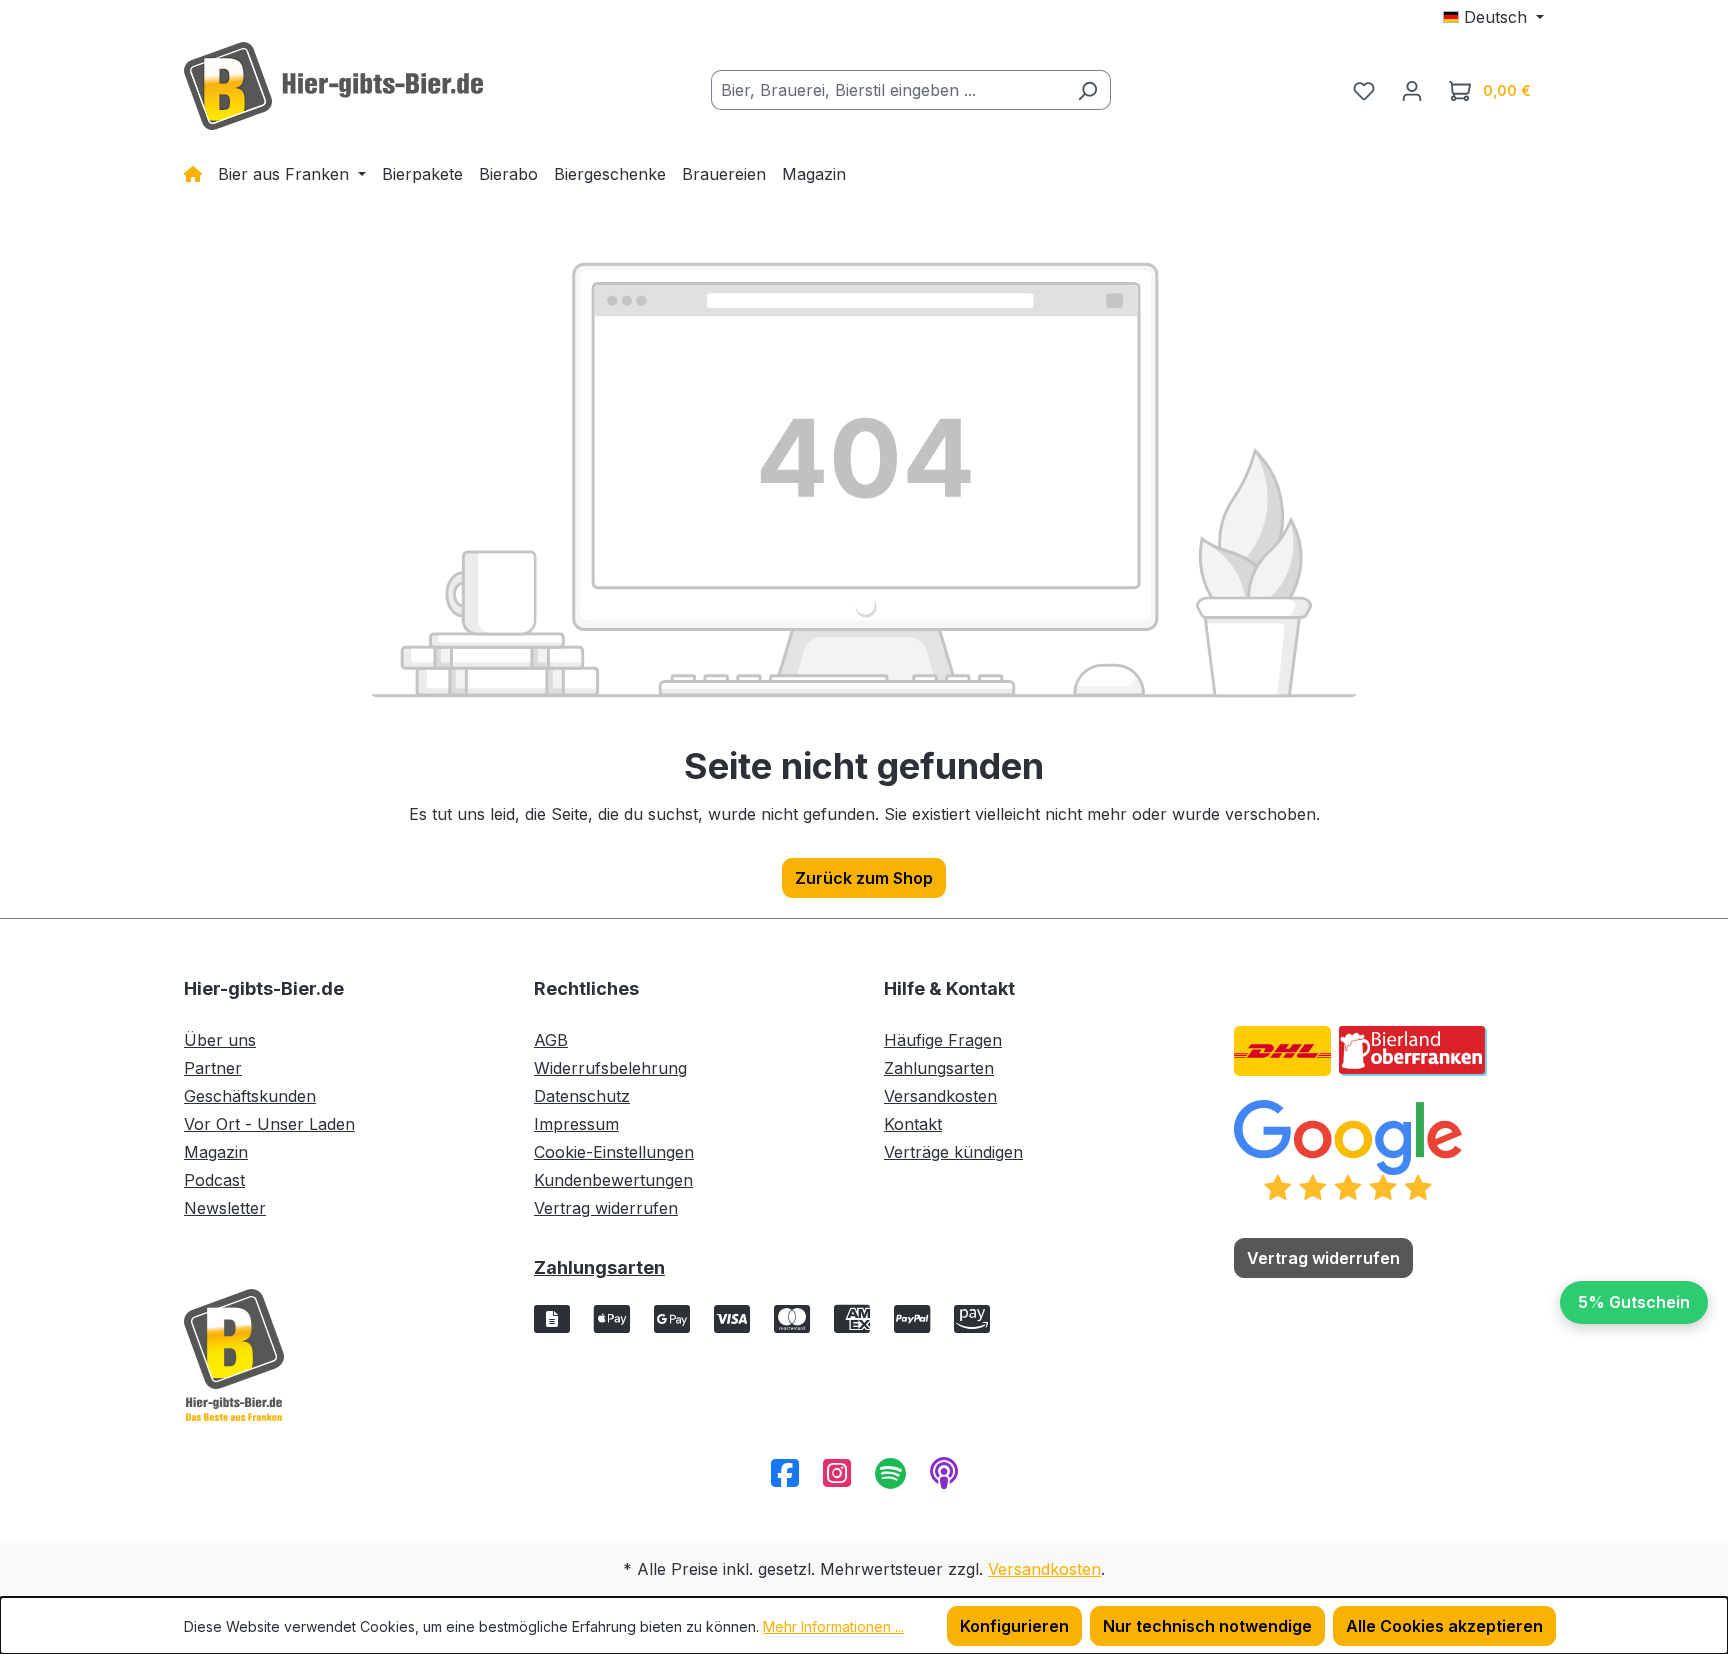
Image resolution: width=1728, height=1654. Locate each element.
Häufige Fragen (943, 1040)
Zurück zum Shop (864, 878)
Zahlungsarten (939, 1068)
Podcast (214, 1180)
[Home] (193, 174)
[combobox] (888, 90)
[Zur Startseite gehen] (333, 86)
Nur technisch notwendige (1207, 1626)
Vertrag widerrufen (606, 1208)
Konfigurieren (1014, 1626)
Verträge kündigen (953, 1152)
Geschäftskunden (250, 1096)
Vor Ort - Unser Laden (269, 1124)
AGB (551, 1040)
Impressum (576, 1124)
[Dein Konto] (1412, 90)
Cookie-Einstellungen (614, 1152)
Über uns (220, 1040)
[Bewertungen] (1348, 1149)
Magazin (216, 1152)
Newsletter (225, 1208)
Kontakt (913, 1124)
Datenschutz (582, 1096)
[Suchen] (1087, 90)
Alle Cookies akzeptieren (1444, 1626)
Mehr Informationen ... (833, 1626)
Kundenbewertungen (613, 1180)
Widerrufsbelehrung (610, 1068)
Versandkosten (940, 1096)
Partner (213, 1068)
